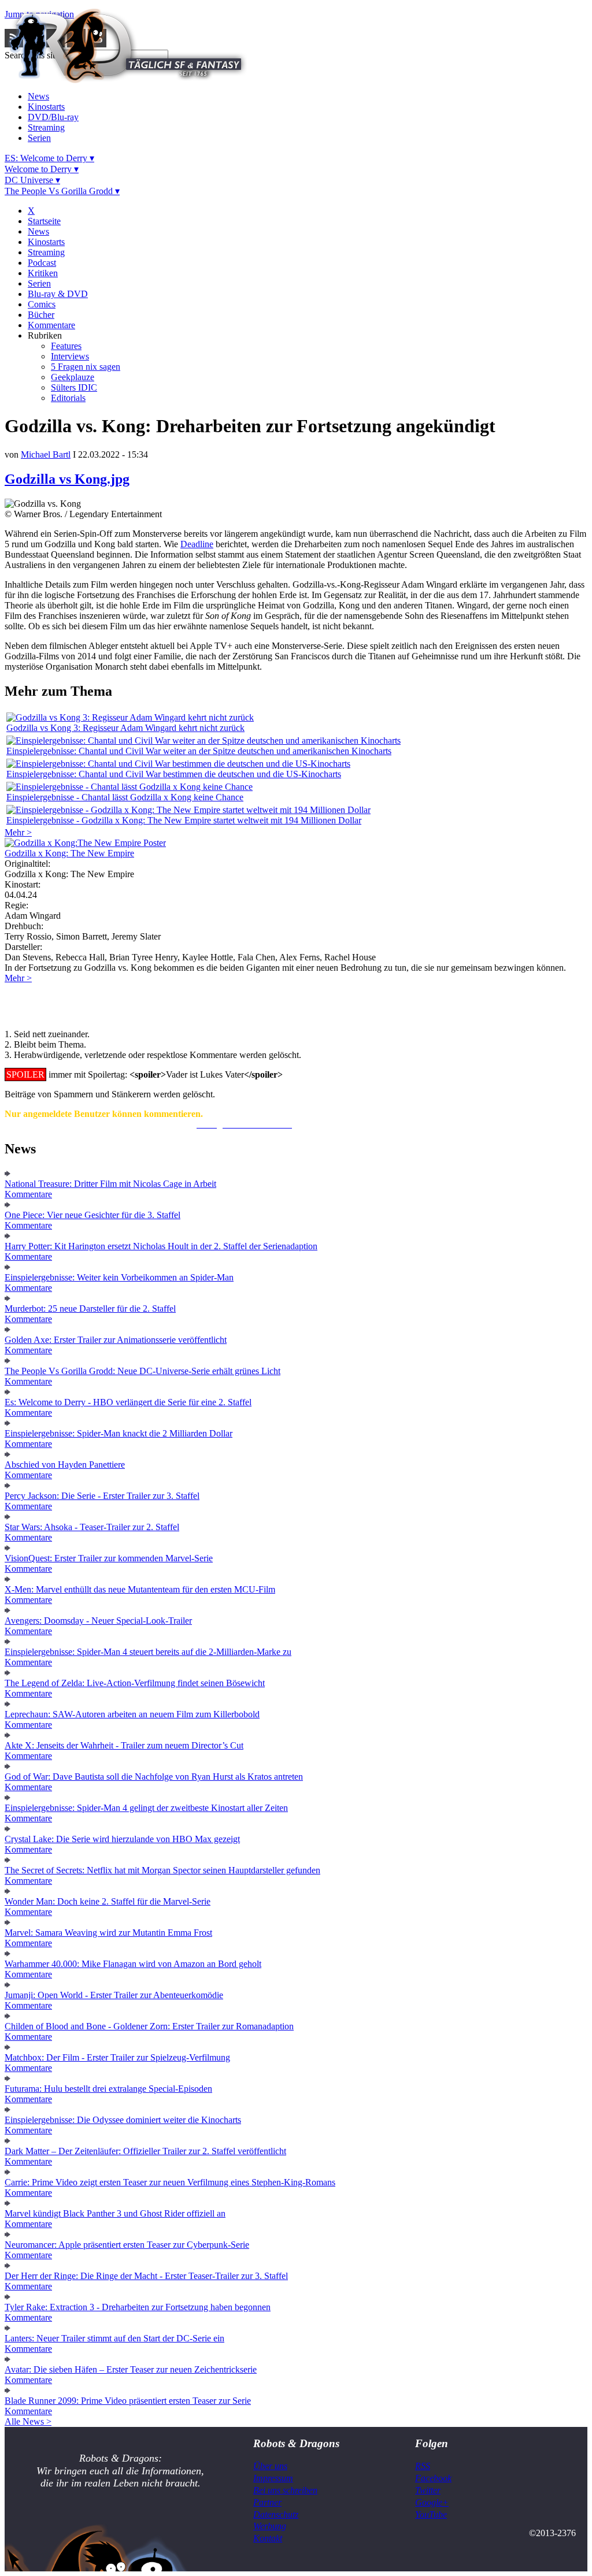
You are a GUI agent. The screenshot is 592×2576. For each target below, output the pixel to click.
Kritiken (43, 273)
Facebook (433, 2478)
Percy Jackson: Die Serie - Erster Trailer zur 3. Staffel (102, 1496)
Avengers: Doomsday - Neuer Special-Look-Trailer (98, 1621)
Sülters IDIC (74, 387)
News (38, 96)
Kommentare (51, 325)
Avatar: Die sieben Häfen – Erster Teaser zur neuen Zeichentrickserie (131, 2369)
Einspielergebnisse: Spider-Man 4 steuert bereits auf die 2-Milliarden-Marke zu (148, 1652)
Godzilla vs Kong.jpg (67, 479)
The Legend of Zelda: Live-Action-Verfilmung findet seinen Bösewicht (135, 1683)
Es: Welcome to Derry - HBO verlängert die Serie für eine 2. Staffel (128, 1402)
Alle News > (28, 2421)
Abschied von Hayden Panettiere (65, 1465)
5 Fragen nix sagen (86, 367)
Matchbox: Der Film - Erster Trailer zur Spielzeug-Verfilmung (117, 2057)
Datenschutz (276, 2514)
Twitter (428, 2490)
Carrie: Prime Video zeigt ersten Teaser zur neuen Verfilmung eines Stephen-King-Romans (170, 2182)
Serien (39, 138)
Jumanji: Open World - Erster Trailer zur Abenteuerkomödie (114, 1995)
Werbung (270, 2526)
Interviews (70, 356)
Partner (267, 2502)
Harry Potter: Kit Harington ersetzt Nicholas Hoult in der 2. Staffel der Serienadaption (161, 1246)
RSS (423, 2466)
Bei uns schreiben (285, 2490)
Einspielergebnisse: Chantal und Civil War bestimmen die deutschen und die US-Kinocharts (174, 774)
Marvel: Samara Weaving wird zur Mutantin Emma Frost (108, 1933)
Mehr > (18, 832)
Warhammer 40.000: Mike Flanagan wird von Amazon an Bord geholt (133, 1964)
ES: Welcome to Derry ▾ (49, 158)
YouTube (431, 2514)
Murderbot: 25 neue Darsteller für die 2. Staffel (90, 1309)
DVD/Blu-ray (53, 117)
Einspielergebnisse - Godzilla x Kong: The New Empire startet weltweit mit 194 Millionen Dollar (184, 820)
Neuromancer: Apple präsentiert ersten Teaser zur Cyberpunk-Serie (127, 2245)
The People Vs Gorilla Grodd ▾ (62, 191)
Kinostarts (46, 107)
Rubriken (45, 335)
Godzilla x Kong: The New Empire (69, 853)
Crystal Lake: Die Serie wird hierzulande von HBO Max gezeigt (122, 1839)
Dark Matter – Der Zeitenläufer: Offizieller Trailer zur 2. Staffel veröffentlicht (145, 2151)
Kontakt (268, 2538)
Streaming (46, 127)
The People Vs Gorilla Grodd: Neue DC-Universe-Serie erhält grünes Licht (143, 1371)
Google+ (432, 2502)
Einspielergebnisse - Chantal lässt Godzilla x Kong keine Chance (125, 797)
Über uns (270, 2466)
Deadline (197, 544)
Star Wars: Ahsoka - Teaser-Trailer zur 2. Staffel (92, 1527)
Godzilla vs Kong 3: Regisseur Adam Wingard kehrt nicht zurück (125, 728)
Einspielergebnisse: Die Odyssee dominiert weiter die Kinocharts (123, 2120)
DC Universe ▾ (32, 180)
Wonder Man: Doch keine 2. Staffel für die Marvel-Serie (108, 1901)
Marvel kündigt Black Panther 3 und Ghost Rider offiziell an (115, 2213)
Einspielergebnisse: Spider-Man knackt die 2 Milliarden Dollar (119, 1433)
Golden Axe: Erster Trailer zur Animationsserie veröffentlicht (116, 1340)
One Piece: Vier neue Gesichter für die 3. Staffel (92, 1215)
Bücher (41, 315)
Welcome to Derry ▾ (42, 169)
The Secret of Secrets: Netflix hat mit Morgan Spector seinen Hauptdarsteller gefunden (162, 1870)
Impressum (273, 2478)
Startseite (44, 221)
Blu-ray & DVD (58, 294)
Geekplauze (73, 377)
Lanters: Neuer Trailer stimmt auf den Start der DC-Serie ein (114, 2338)
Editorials (68, 398)
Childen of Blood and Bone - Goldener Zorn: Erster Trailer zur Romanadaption (149, 2026)
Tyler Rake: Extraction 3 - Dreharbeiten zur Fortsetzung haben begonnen (138, 2307)
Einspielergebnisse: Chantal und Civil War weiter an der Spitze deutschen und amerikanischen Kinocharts (199, 751)
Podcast (42, 263)
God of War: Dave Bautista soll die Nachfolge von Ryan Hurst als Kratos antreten (154, 1777)
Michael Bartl (46, 454)
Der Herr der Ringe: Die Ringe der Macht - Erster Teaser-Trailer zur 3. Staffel (146, 2276)
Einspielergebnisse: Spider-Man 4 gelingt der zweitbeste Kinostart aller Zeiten (146, 1808)
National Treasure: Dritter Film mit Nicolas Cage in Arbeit (110, 1184)
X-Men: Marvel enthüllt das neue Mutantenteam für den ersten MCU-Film (140, 1589)
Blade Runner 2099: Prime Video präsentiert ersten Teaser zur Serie (128, 2401)
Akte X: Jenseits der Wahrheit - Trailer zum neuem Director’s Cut (124, 1745)
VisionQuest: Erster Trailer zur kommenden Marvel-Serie (109, 1558)
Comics (42, 304)
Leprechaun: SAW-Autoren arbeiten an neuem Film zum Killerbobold (132, 1714)
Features (66, 346)
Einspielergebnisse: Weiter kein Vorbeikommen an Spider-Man (119, 1277)
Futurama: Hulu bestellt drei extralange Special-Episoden (108, 2089)
